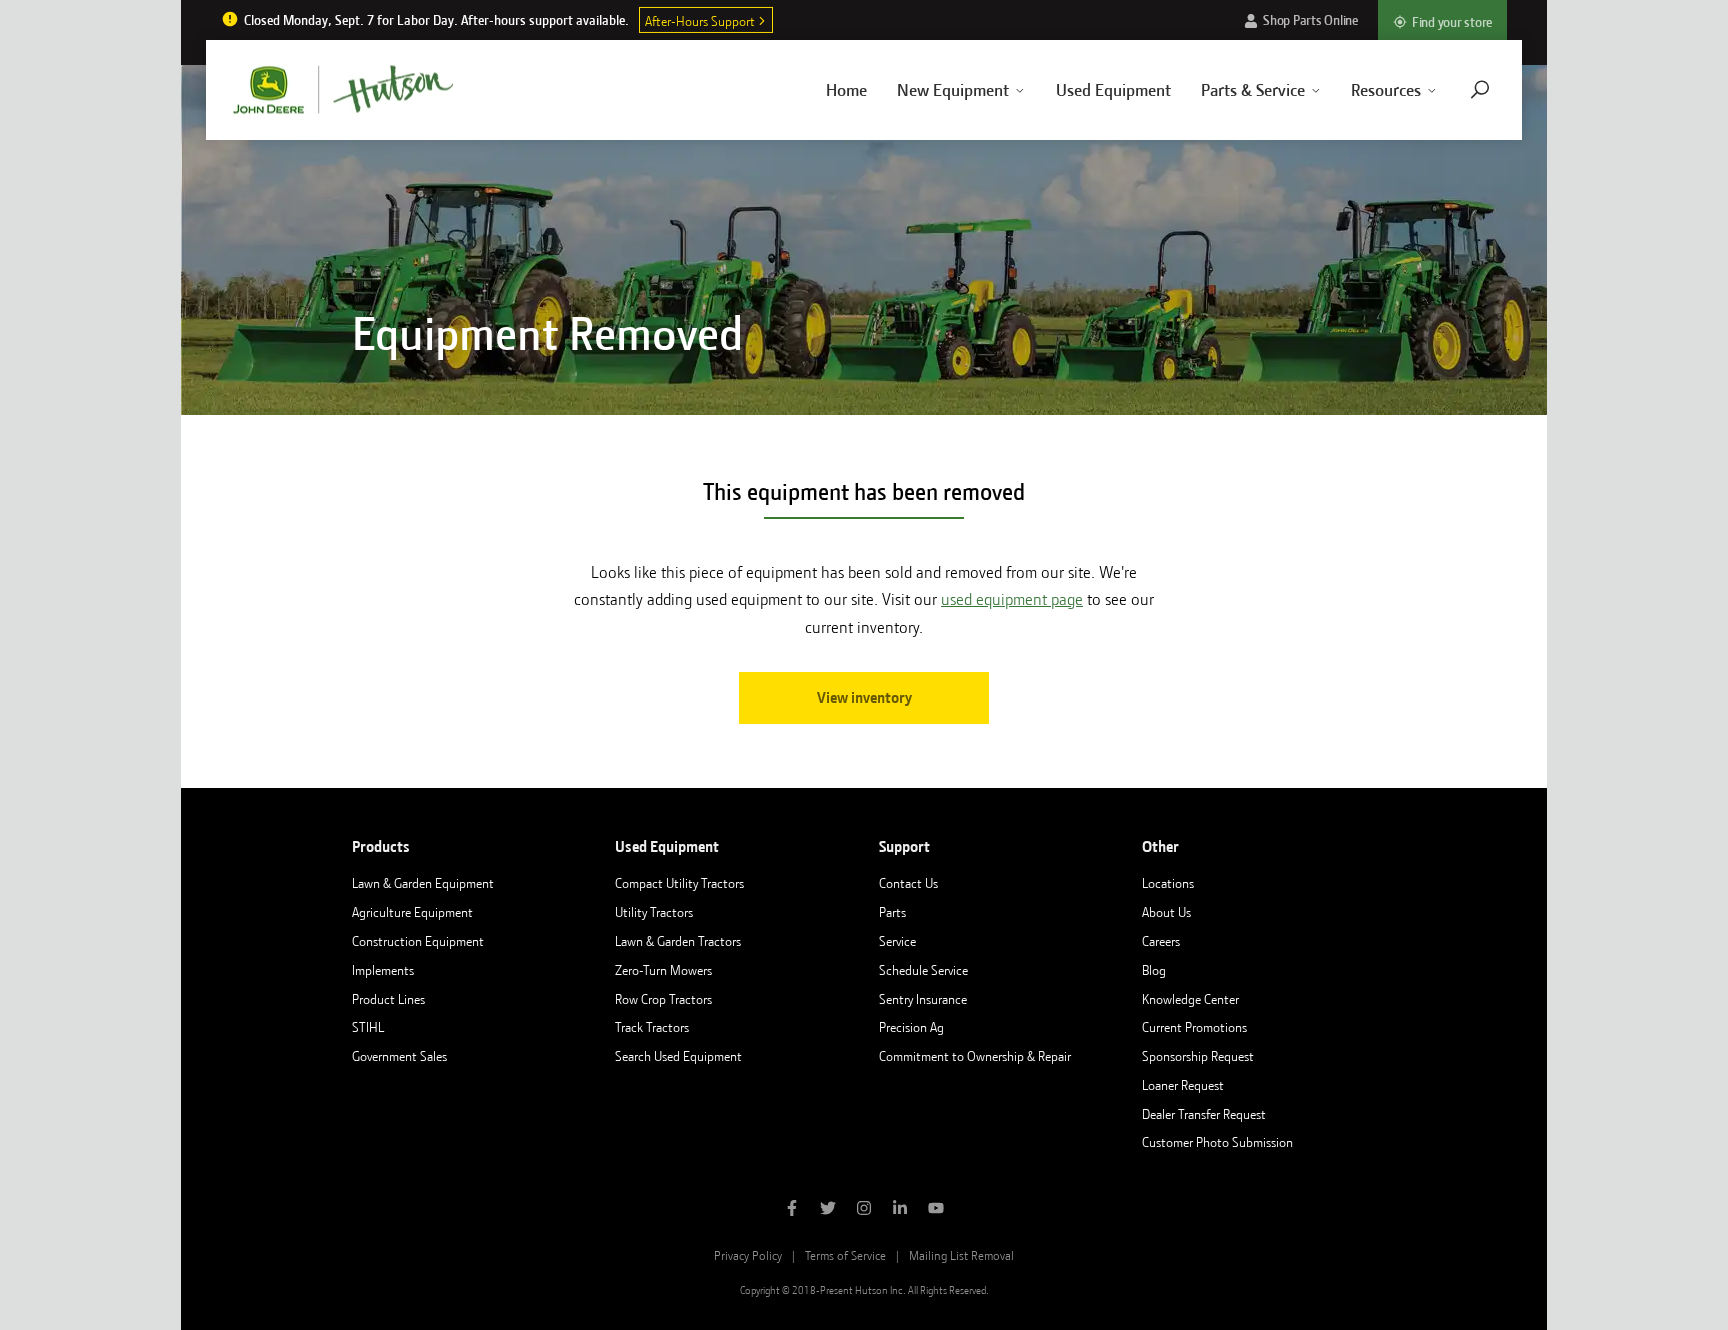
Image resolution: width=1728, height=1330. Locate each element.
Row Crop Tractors (663, 999)
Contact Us (908, 883)
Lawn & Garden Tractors (678, 941)
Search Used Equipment (678, 1056)
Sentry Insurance (923, 999)
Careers (1161, 941)
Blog (1154, 970)
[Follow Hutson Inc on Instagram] (864, 1210)
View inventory (864, 698)
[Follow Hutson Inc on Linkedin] (900, 1210)
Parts (892, 912)
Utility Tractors (654, 912)
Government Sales (399, 1056)
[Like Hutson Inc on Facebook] (792, 1210)
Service (897, 941)
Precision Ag (911, 1027)
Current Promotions (1194, 1027)
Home (846, 90)
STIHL (368, 1027)
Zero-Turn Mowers (663, 970)
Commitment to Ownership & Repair (975, 1056)
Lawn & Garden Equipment (423, 883)
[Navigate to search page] (1480, 89)
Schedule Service (923, 970)
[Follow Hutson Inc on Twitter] (828, 1210)
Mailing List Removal (961, 1255)
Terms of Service (845, 1255)
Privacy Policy (748, 1255)
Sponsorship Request (1198, 1056)
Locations (1168, 883)
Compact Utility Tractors (679, 883)
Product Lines (388, 999)
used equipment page (1012, 599)
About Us (1166, 912)
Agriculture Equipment (412, 912)
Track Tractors (652, 1027)
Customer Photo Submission (1217, 1142)
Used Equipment (1113, 90)
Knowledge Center (1190, 999)
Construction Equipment (418, 941)
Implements (383, 970)
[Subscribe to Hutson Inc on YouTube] (936, 1210)
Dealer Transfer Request (1204, 1114)
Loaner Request (1183, 1085)
